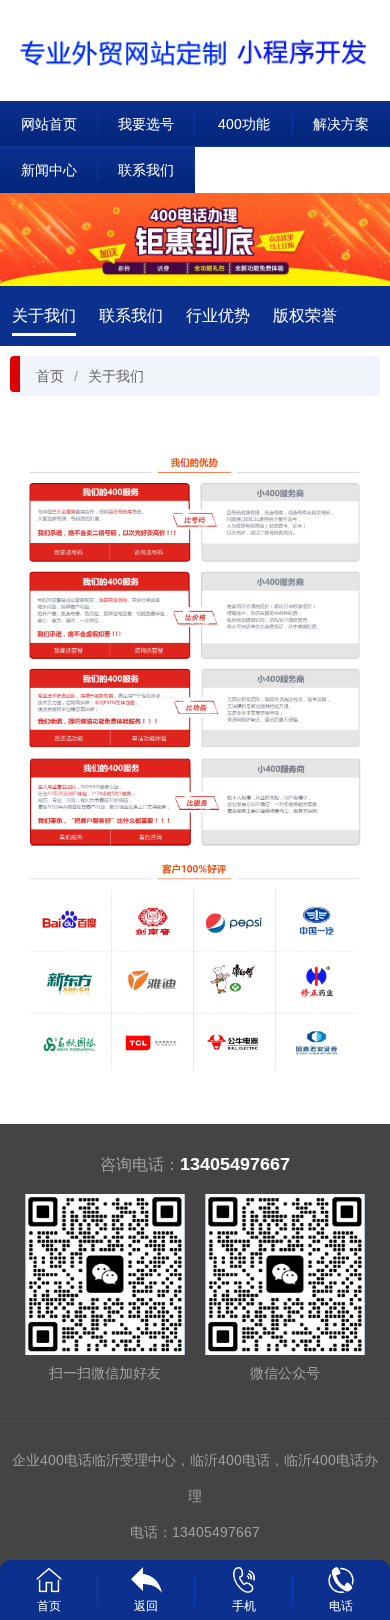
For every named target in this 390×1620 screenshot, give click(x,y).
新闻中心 (49, 170)
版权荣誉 (305, 315)
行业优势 (218, 315)
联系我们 (146, 170)
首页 (50, 376)
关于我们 (44, 315)
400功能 (244, 124)
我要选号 (146, 124)
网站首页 (49, 124)
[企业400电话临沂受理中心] (195, 49)
